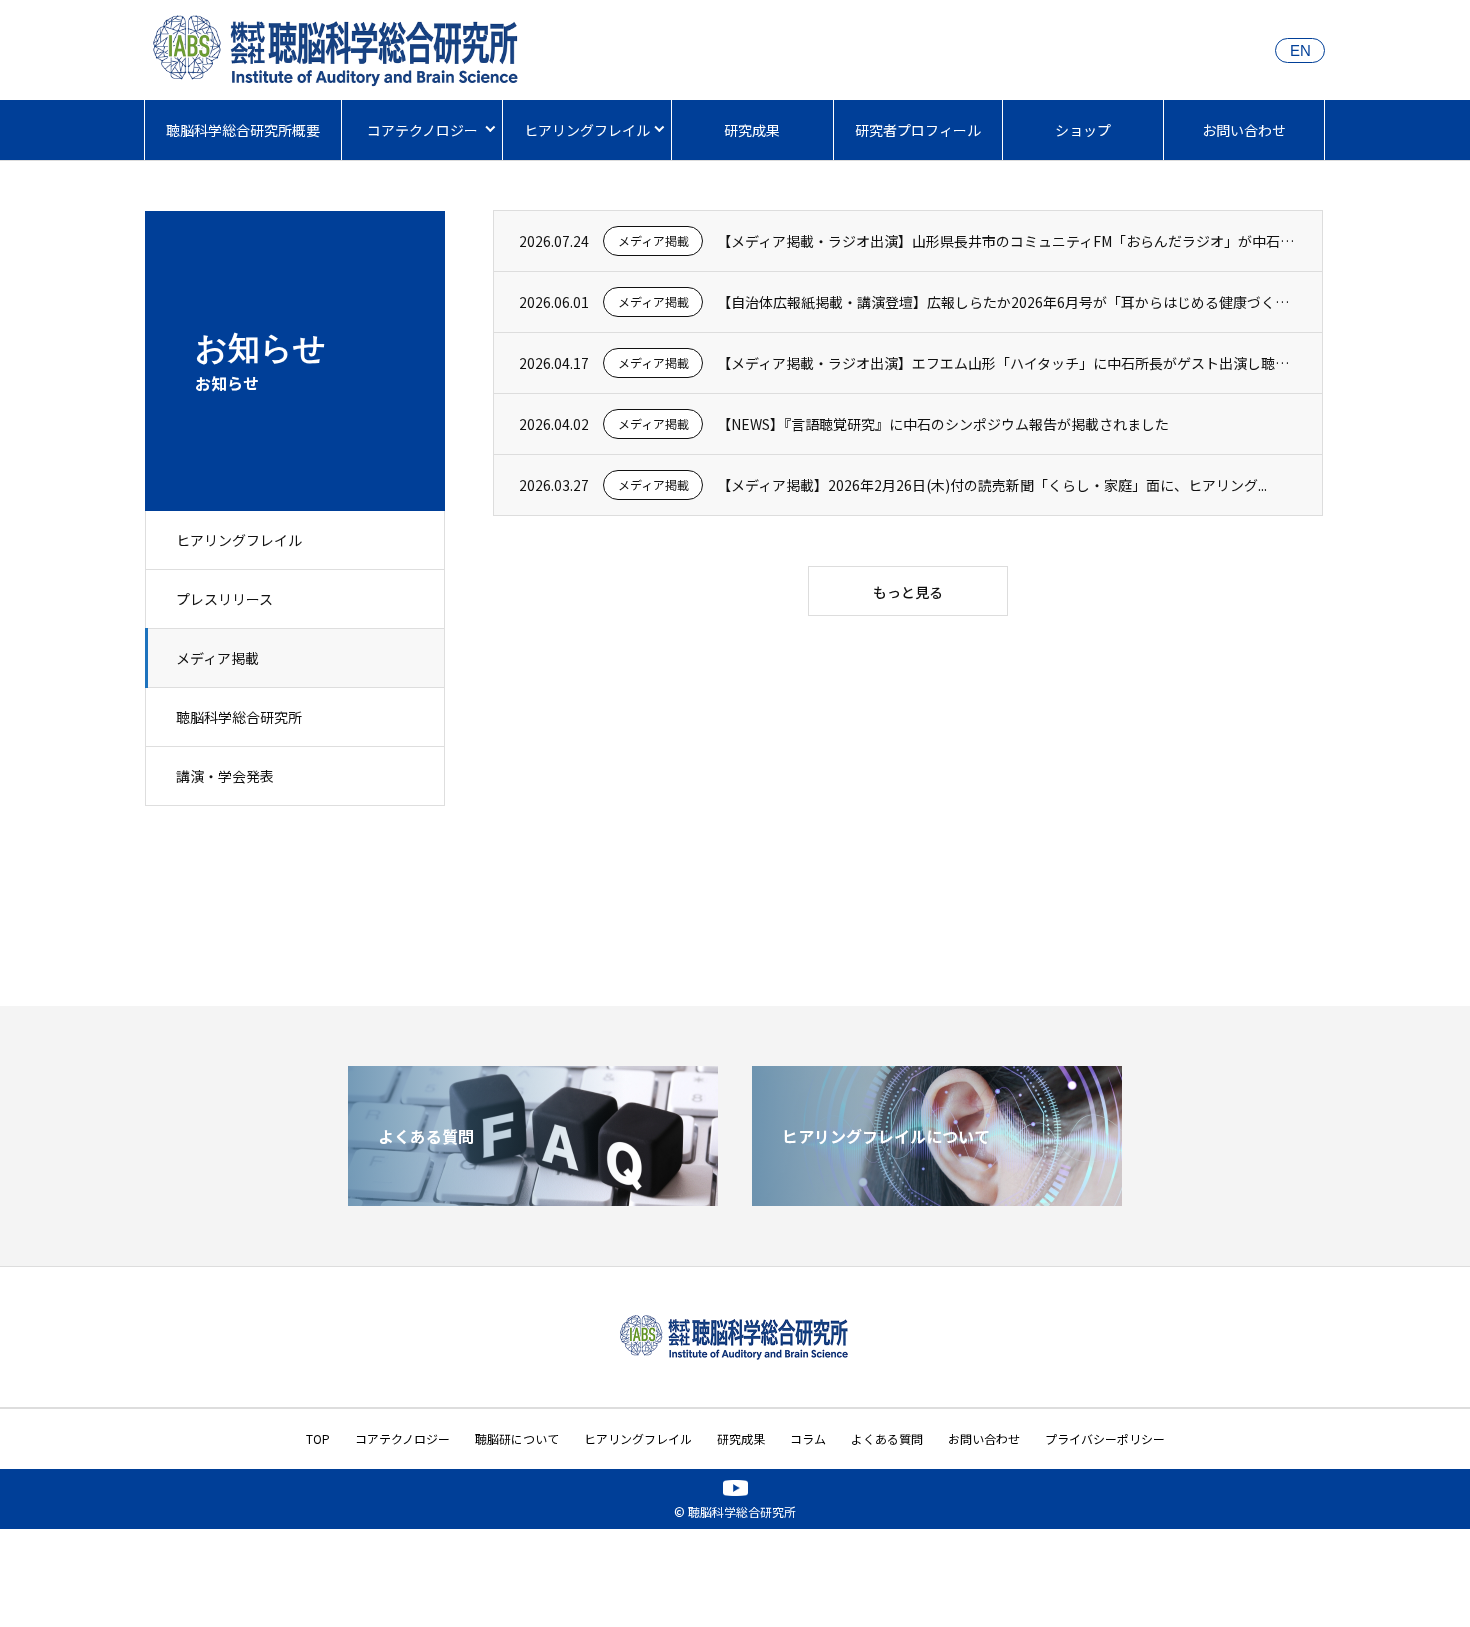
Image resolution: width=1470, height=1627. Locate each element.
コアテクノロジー (422, 130)
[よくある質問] (533, 1198)
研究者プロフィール (918, 130)
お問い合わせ (1244, 130)
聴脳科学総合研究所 (239, 717)
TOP (318, 1438)
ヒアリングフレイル (587, 130)
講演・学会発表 (225, 776)
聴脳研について (517, 1438)
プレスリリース (224, 599)
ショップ (1083, 130)
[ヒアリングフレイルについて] (937, 1198)
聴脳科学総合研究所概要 (243, 130)
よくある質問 (887, 1438)
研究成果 (752, 130)
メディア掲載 (217, 658)
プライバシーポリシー (1105, 1438)
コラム (808, 1438)
